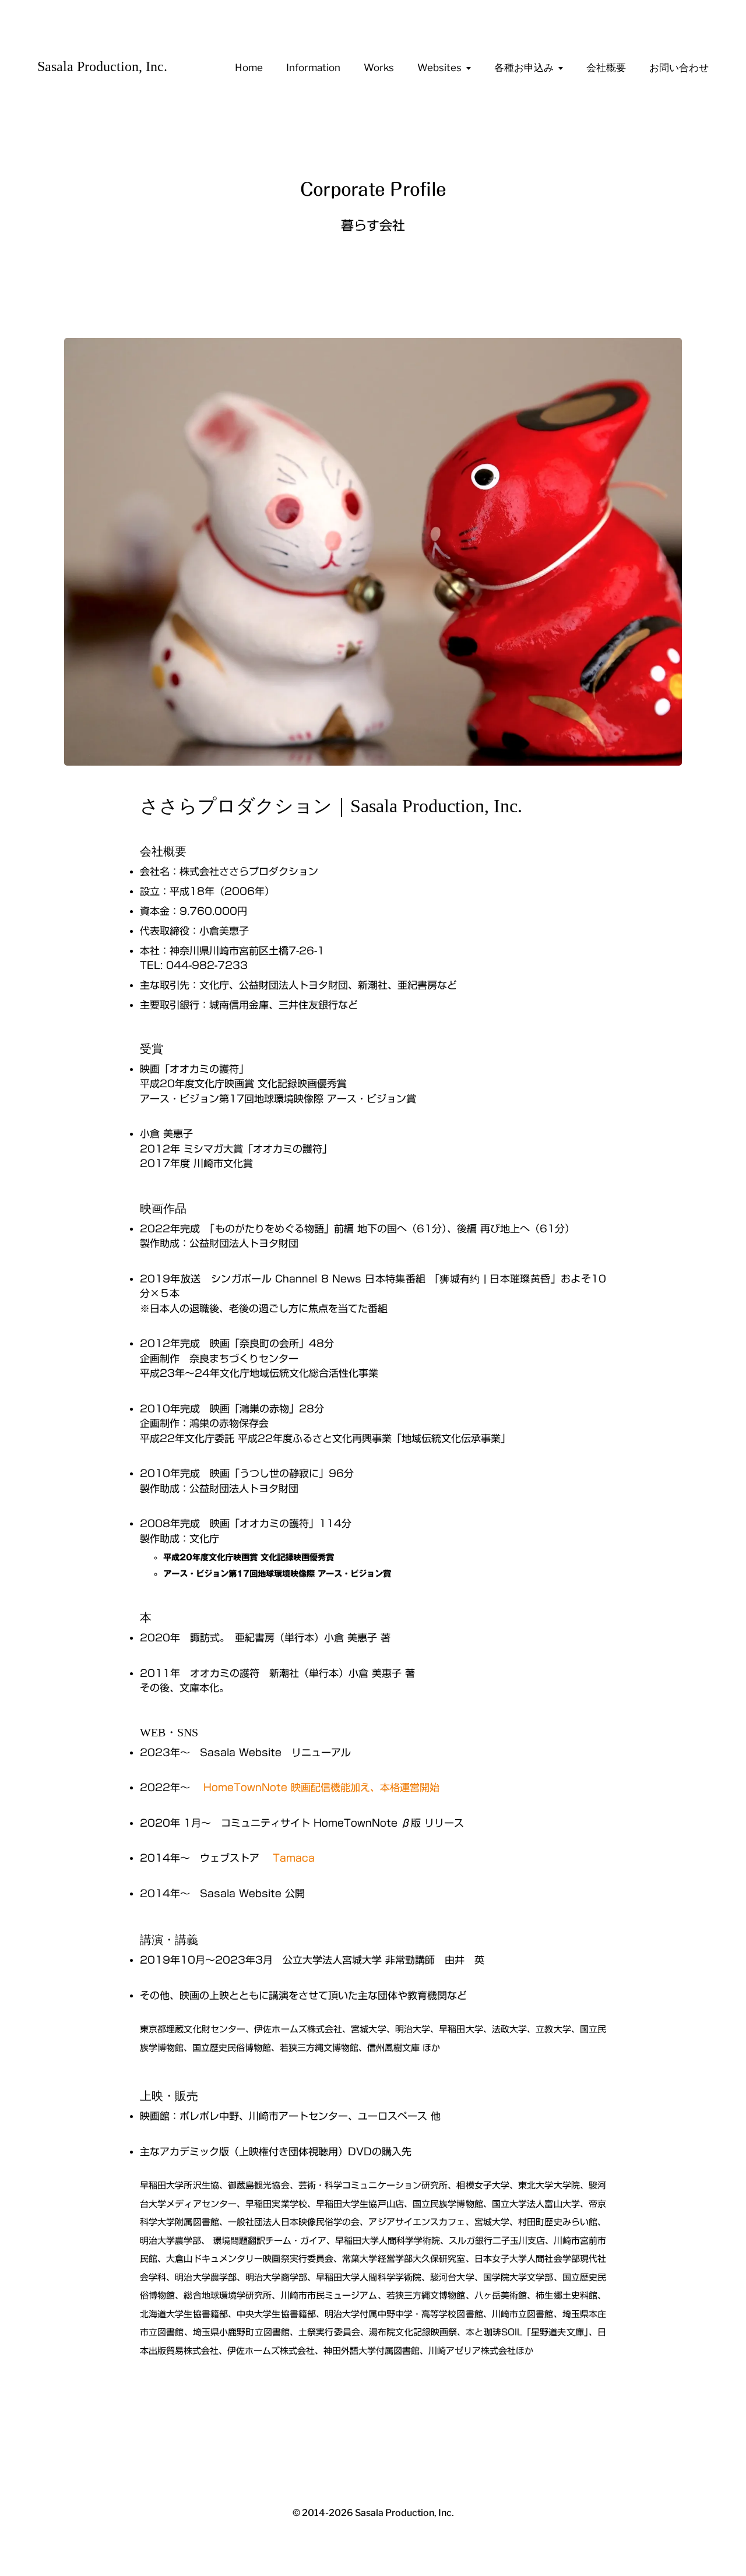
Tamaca (294, 1858)
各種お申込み (524, 68)
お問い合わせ (679, 68)
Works (379, 68)
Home (249, 68)
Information (313, 68)
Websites (439, 68)
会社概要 (606, 68)
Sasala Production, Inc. (102, 66)
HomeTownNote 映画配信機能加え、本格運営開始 (321, 1787)
